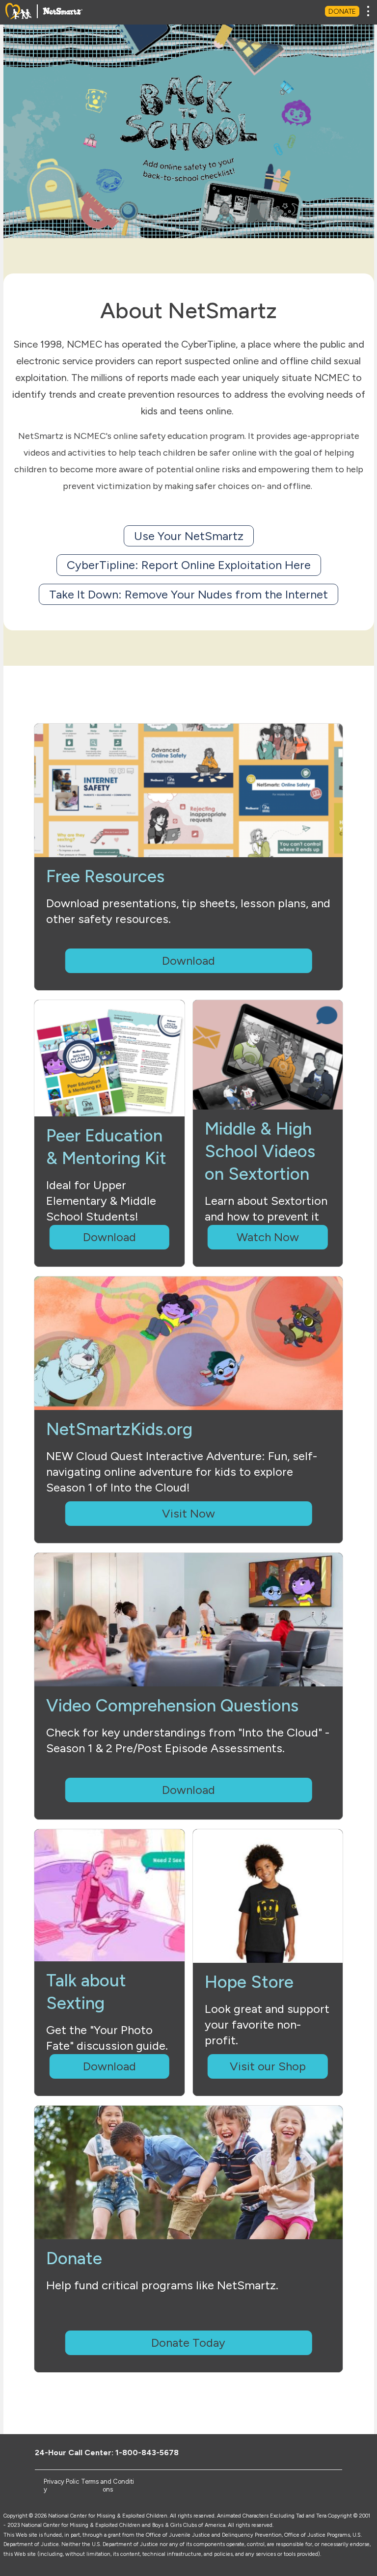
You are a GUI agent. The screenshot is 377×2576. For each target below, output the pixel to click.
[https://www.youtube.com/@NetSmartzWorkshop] (306, 2452)
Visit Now (188, 1513)
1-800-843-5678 (147, 2453)
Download (188, 961)
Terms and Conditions (108, 2485)
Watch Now (268, 1237)
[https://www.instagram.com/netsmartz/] (322, 2452)
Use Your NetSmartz (189, 536)
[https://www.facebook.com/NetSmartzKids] (273, 2452)
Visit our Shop (268, 2066)
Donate (342, 12)
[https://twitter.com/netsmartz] (289, 2452)
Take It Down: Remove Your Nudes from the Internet (188, 594)
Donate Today (188, 2343)
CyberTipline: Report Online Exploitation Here (189, 565)
